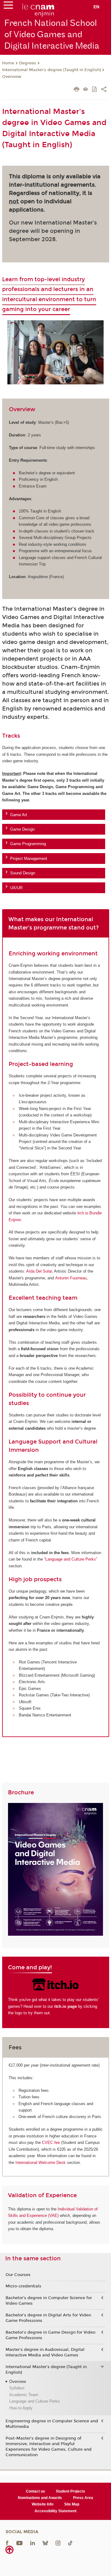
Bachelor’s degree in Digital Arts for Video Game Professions (48, 2318)
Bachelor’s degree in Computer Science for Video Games (49, 2301)
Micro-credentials (23, 2286)
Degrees (28, 63)
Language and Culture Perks (35, 2401)
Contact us (35, 2491)
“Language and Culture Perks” (71, 1559)
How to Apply (21, 2408)
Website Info (43, 2504)
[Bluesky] (45, 2543)
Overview (12, 77)
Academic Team (24, 2395)
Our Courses (18, 2275)
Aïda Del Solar (39, 1271)
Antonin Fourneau (71, 1278)
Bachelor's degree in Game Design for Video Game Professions (50, 2335)
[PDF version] (95, 90)
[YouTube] (19, 2543)
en (96, 7)
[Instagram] (58, 2543)
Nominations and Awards (40, 2498)
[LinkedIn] (33, 2543)
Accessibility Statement (55, 2511)
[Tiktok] (70, 2543)
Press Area (83, 2498)
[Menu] (8, 6)
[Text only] (86, 90)
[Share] (104, 90)
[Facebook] (7, 2543)
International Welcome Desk (41, 2163)
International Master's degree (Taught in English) (51, 70)
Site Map (72, 2504)
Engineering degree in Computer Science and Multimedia (52, 2424)
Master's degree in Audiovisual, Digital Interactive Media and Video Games (45, 2352)
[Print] (77, 90)
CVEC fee (51, 2143)
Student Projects (70, 2491)
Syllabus (17, 2388)
